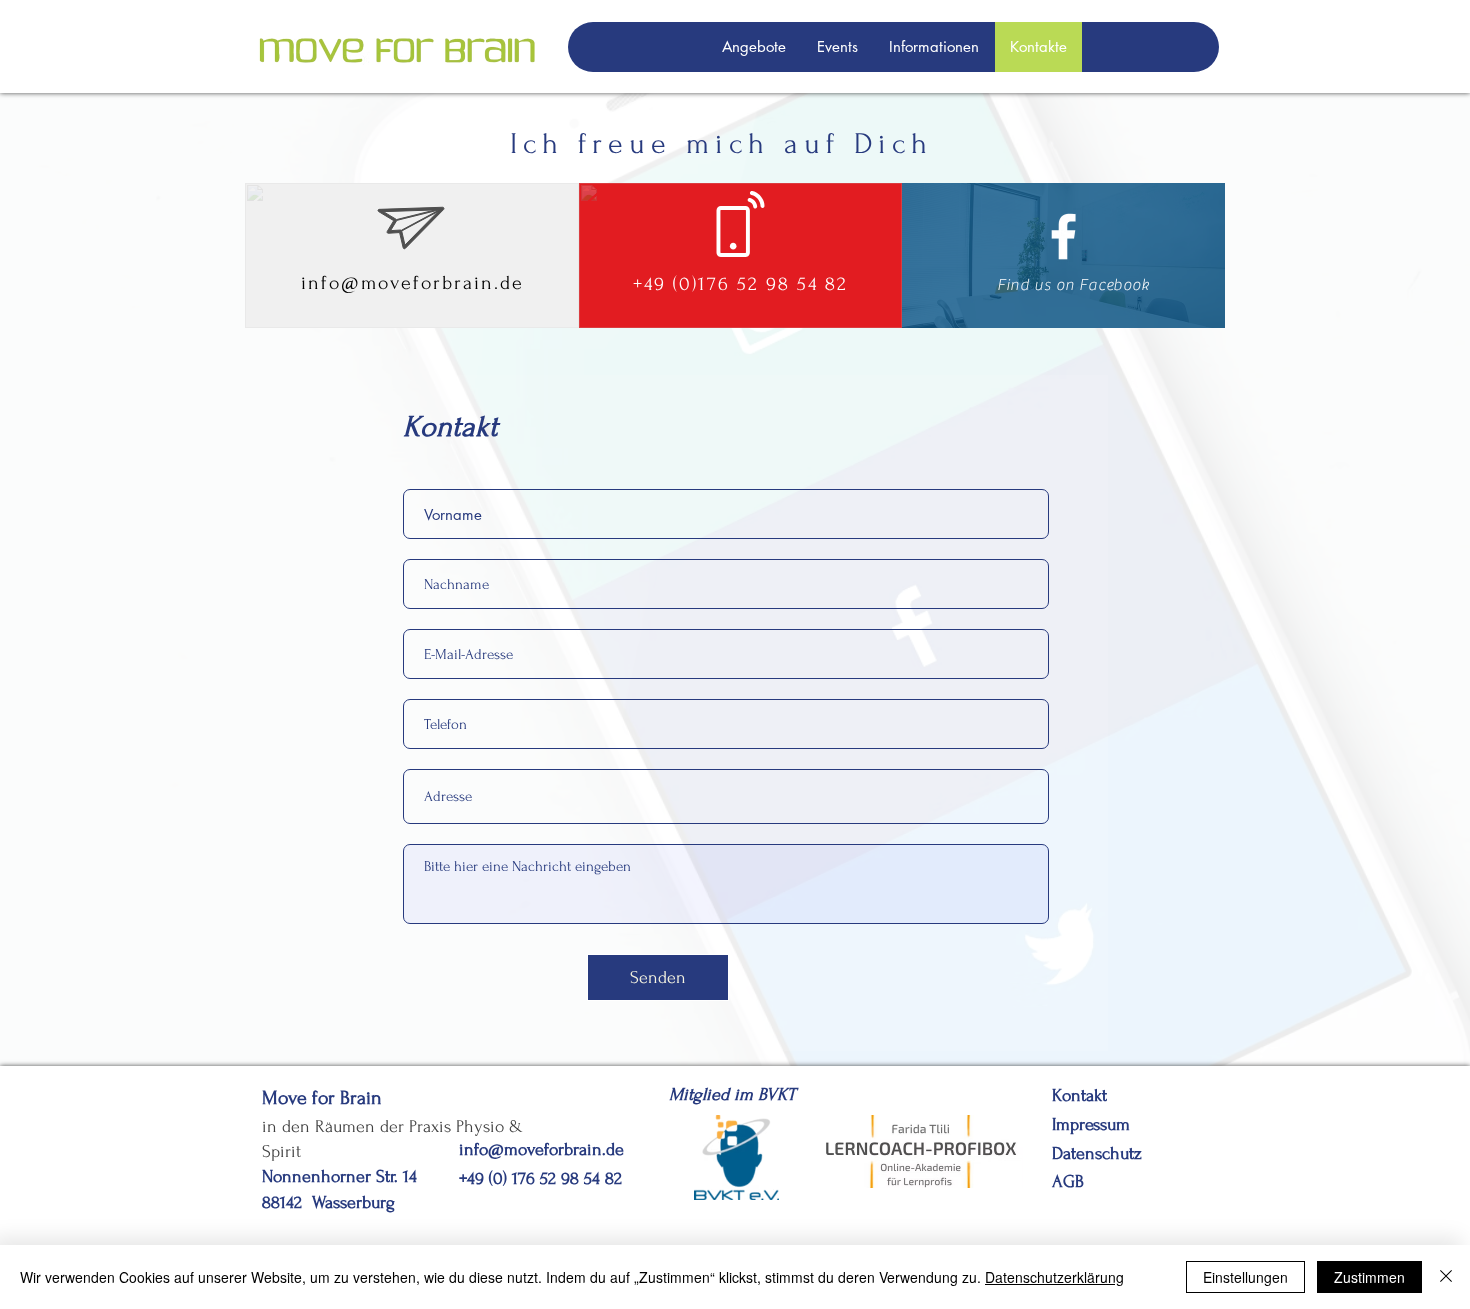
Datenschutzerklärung (1054, 1277)
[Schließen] (1446, 1277)
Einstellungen (1245, 1277)
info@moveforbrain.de (412, 283)
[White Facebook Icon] (1063, 236)
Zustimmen (1369, 1277)
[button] (753, 47)
